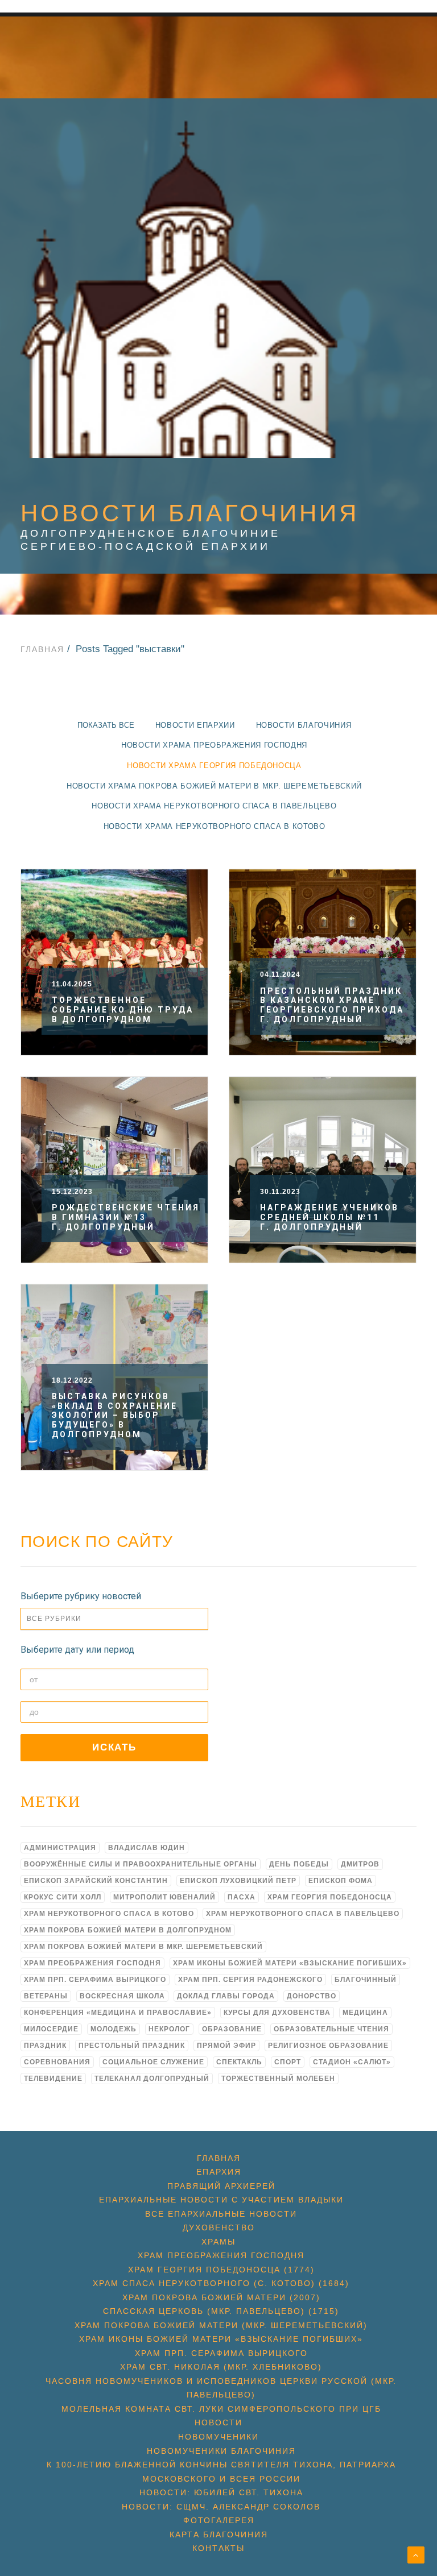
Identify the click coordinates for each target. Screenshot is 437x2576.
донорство (312, 1996)
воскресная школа (122, 1996)
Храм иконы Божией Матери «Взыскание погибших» (290, 1963)
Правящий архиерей (221, 2186)
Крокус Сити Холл (63, 1897)
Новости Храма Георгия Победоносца (214, 766)
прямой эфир (226, 2046)
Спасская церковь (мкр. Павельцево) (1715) (221, 2311)
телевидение (53, 2079)
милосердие (51, 2029)
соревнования (57, 2062)
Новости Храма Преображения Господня (214, 745)
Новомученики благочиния (221, 2451)
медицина (365, 2013)
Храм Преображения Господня (92, 1963)
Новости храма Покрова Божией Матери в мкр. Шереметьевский (214, 786)
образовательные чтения (331, 2029)
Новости (218, 2422)
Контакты (218, 2548)
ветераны (46, 1996)
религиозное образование (328, 2046)
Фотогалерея (219, 2520)
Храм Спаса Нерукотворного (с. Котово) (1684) (221, 2283)
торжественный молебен (278, 2079)
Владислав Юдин (147, 1848)
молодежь (114, 2029)
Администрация (60, 1848)
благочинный (366, 1980)
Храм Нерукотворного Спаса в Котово (109, 1914)
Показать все (106, 725)
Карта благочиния (219, 2534)
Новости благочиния (304, 725)
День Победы (299, 1864)
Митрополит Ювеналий (164, 1897)
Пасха (242, 1897)
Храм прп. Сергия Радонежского (250, 1980)
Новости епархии (195, 725)
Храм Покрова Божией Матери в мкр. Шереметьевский (143, 1947)
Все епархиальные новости (221, 2214)
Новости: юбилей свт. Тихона (221, 2492)
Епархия (219, 2172)
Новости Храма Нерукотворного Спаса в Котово (215, 826)
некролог (169, 2029)
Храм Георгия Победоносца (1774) (221, 2270)
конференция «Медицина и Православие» (118, 2013)
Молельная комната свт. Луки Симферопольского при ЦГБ (221, 2409)
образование (232, 2029)
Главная (42, 649)
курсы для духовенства (277, 2013)
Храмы (218, 2242)
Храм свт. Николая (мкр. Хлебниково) (221, 2367)
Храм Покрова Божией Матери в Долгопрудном (128, 1930)
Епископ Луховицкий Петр (238, 1881)
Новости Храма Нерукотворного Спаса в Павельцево (214, 806)
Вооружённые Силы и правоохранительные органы (141, 1864)
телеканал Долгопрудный (152, 2079)
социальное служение (153, 2062)
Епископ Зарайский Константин (96, 1881)
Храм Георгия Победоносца (330, 1897)
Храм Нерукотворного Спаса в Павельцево (303, 1914)
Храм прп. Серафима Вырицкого (95, 1980)
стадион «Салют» (352, 2062)
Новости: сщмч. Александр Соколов (221, 2507)
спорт (288, 2062)
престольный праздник (132, 2046)
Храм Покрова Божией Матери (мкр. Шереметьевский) (221, 2325)
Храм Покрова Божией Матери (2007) (221, 2297)
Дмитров (360, 1864)
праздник (45, 2046)
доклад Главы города (226, 1996)
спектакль (239, 2062)
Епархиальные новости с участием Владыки (221, 2200)
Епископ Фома (341, 1881)
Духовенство (219, 2227)
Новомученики (218, 2437)
